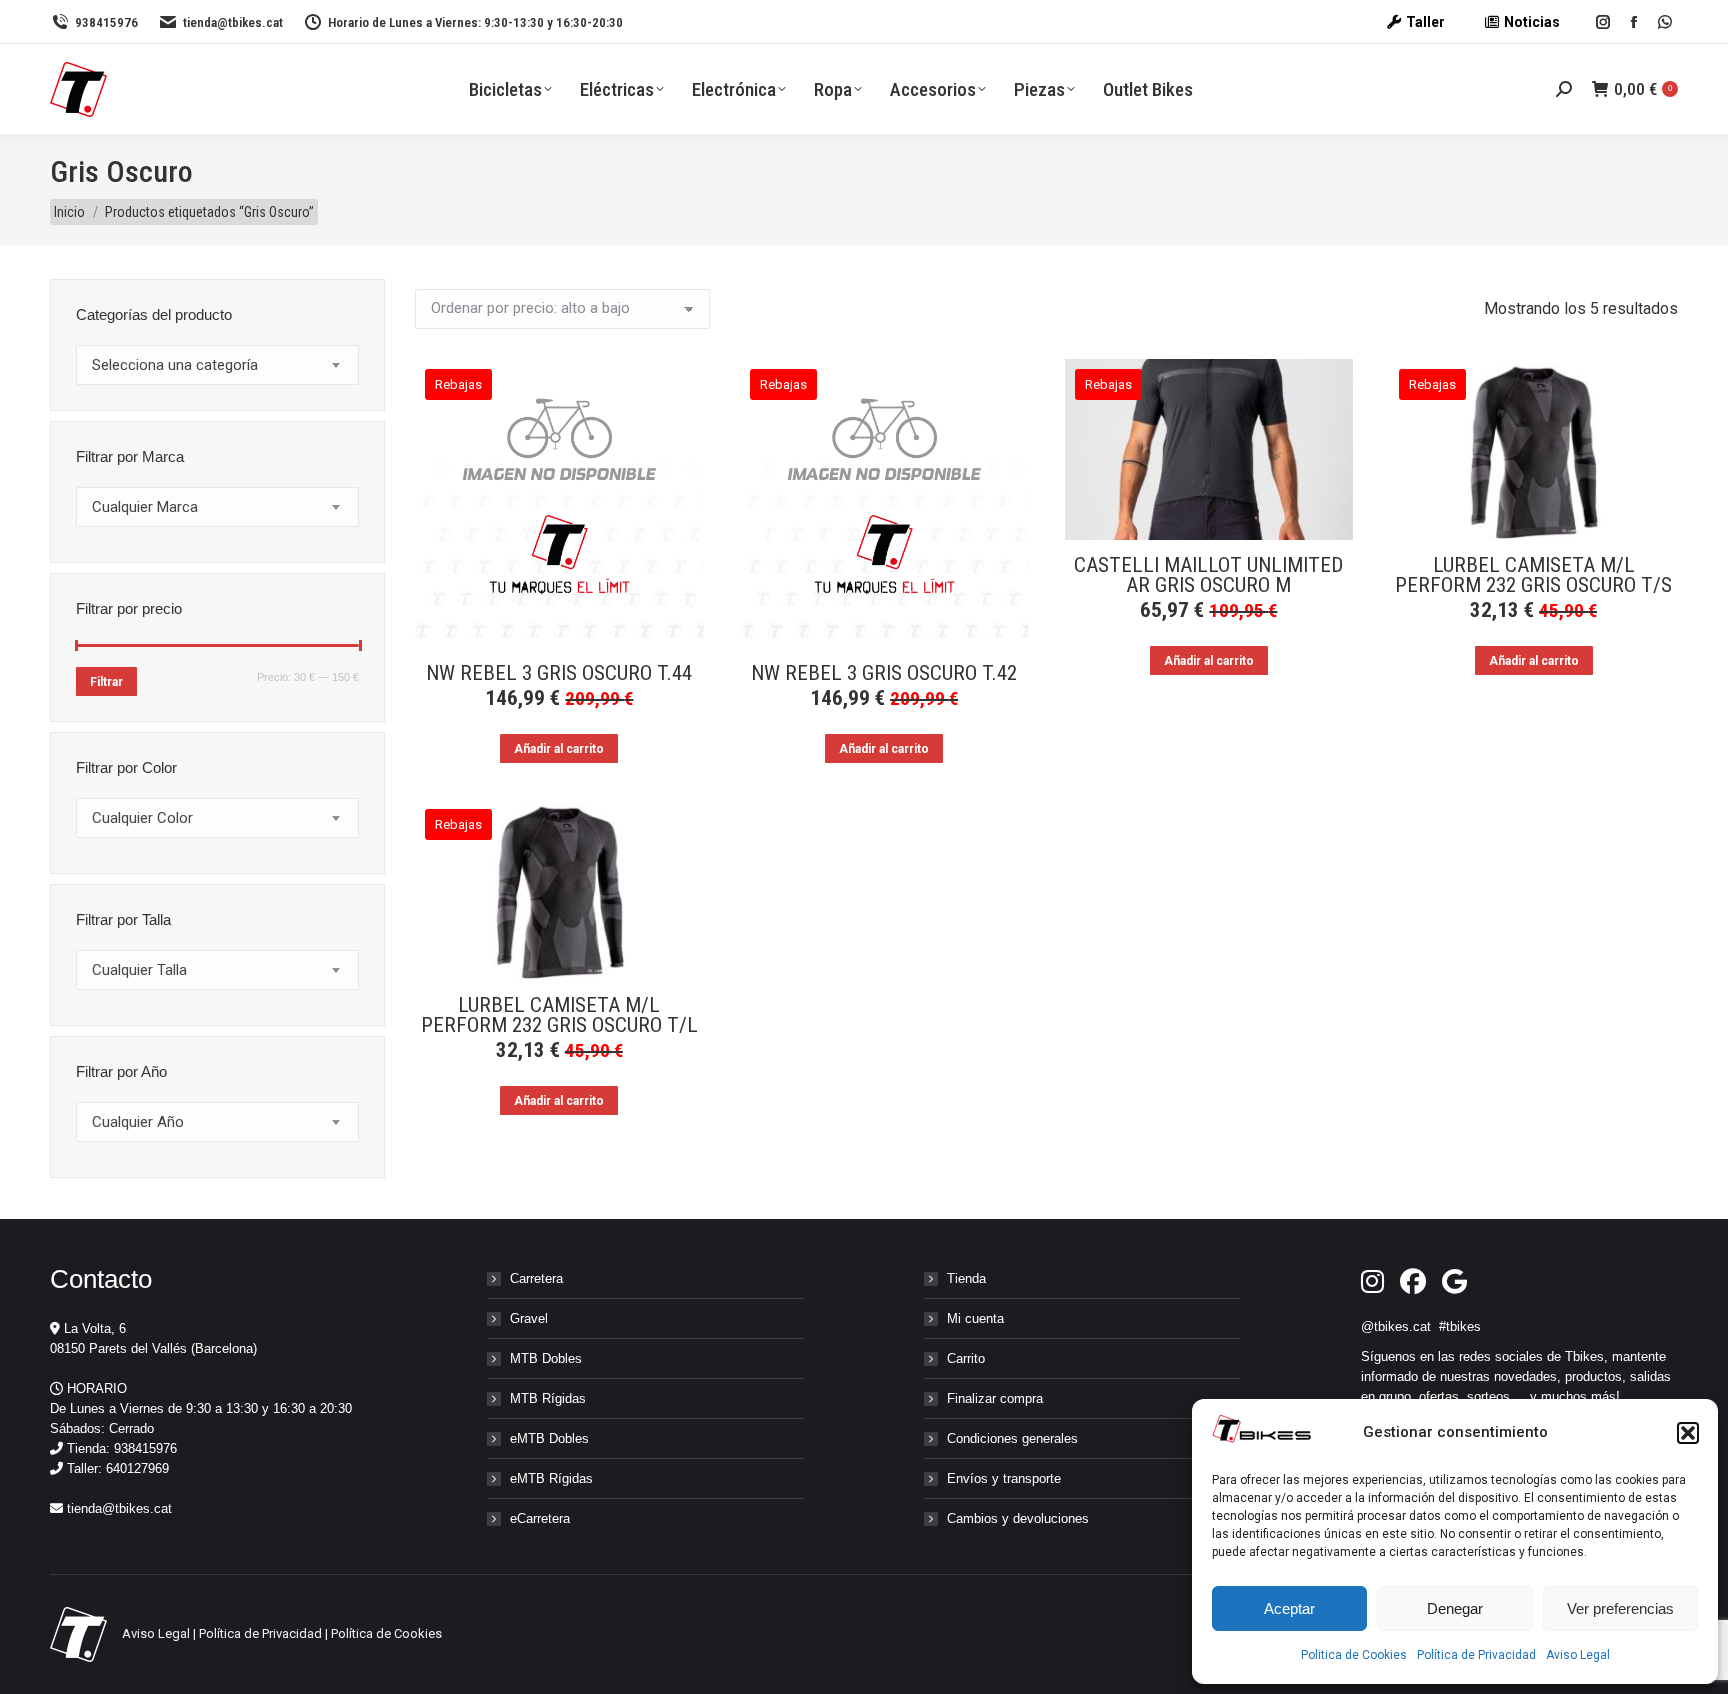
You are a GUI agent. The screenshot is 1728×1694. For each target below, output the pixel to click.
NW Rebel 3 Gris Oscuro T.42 (884, 673)
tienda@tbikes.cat (233, 22)
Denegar (1455, 1608)
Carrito (966, 1358)
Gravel (529, 1318)
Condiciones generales (1012, 1438)
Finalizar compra (995, 1398)
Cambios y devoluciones (1018, 1518)
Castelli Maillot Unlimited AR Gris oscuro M (1208, 575)
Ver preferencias (1620, 1608)
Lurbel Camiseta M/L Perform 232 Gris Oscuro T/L (559, 1015)
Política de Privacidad (1476, 1655)
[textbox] (175, 365)
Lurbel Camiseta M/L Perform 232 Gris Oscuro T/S (1533, 575)
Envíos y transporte (1004, 1478)
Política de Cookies (386, 1633)
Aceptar (1289, 1608)
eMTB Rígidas (551, 1478)
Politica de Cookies (1354, 1655)
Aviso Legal (1578, 1655)
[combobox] (217, 365)
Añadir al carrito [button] (559, 749)
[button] (1688, 1433)
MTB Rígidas (548, 1398)
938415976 (106, 22)
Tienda (966, 1278)
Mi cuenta (975, 1318)
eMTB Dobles (549, 1438)
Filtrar (106, 682)
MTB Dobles (546, 1358)
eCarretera (540, 1518)
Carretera (536, 1278)
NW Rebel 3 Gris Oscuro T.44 (559, 673)
